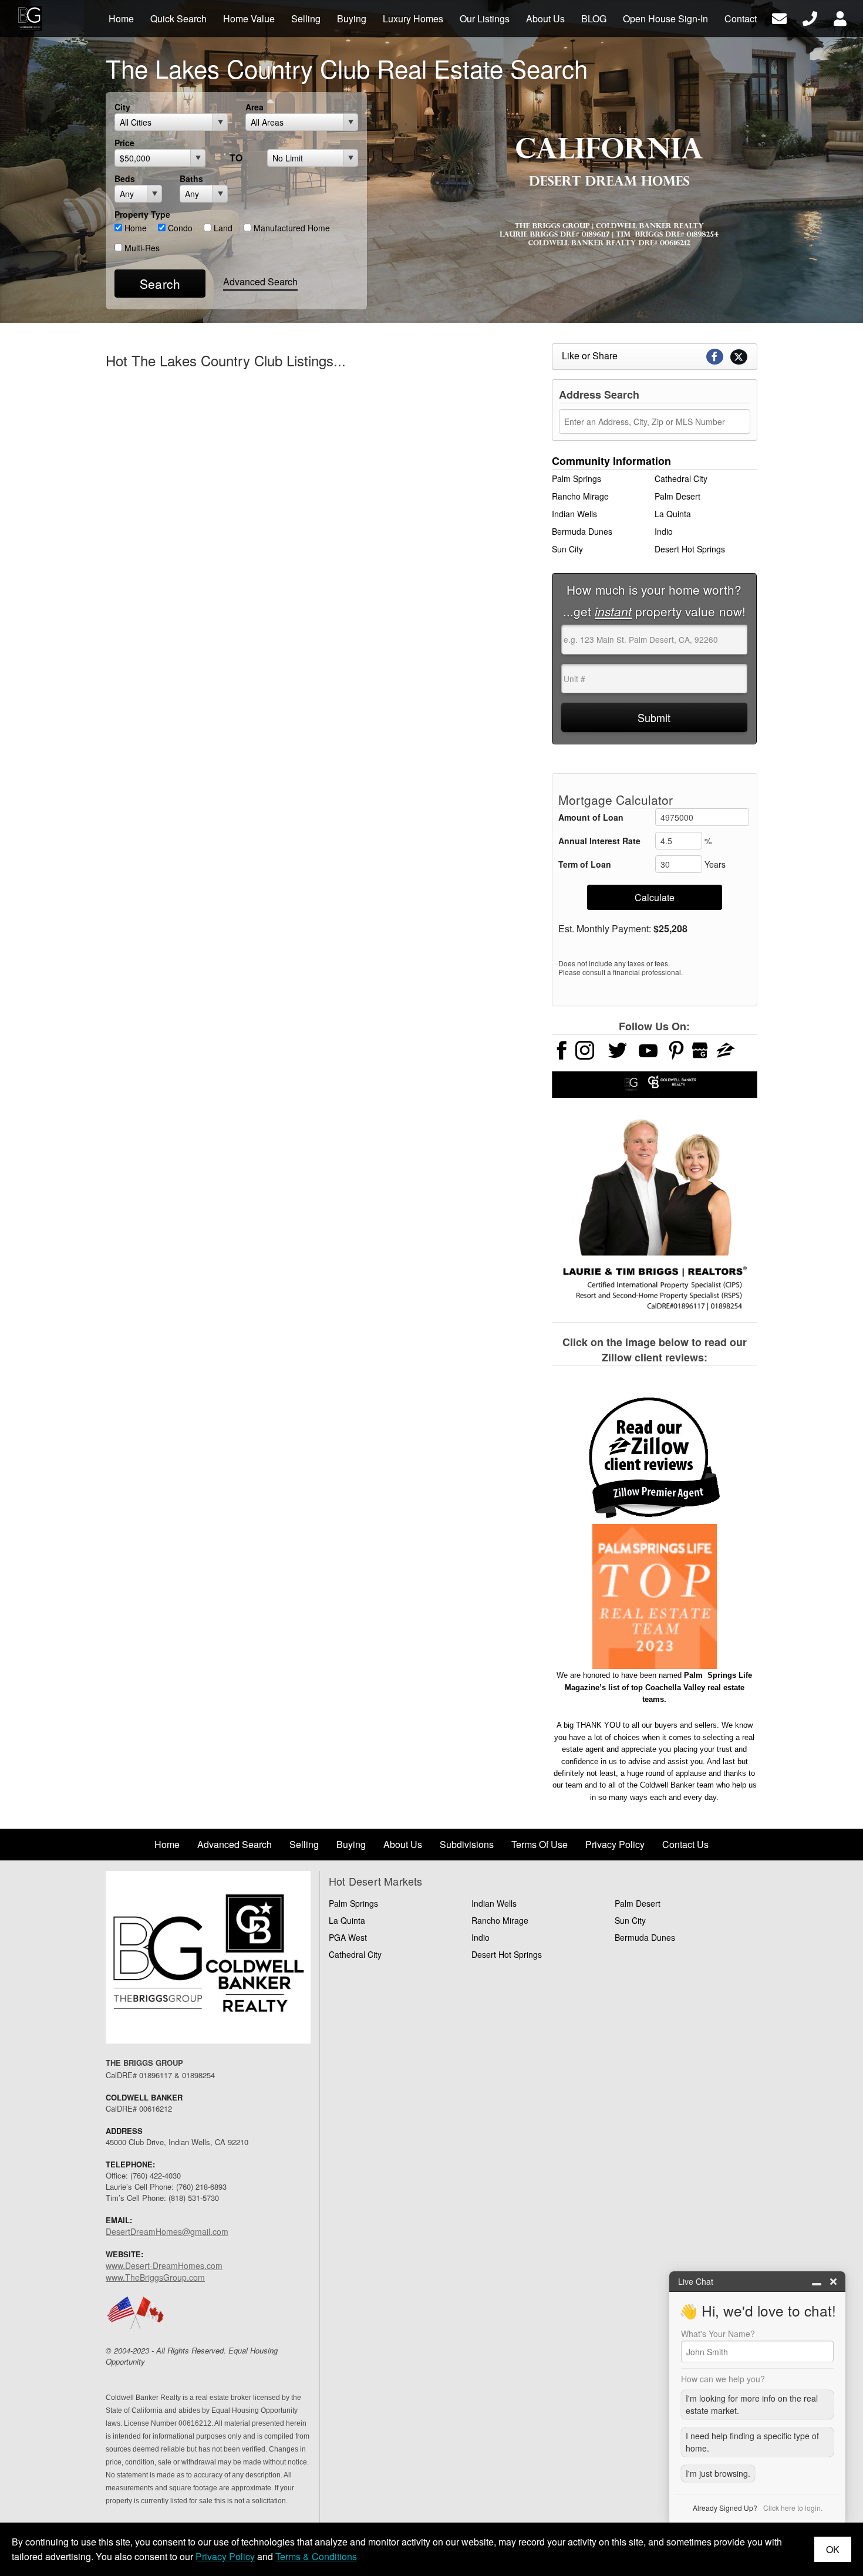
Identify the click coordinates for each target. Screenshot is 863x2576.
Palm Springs (577, 478)
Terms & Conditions (316, 2556)
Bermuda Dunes (582, 531)
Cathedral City (681, 478)
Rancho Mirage (580, 496)
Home (134, 228)
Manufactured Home (291, 228)
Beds (125, 178)
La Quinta (673, 514)
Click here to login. (793, 2508)
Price (124, 143)
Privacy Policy (225, 2556)
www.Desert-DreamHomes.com (164, 2265)
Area (254, 107)
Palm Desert (677, 496)
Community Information (611, 461)
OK (833, 2549)
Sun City (567, 549)
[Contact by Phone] (810, 17)
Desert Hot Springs (690, 549)
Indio (664, 531)
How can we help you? (723, 2379)
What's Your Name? (718, 2334)
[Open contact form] (779, 17)
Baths (191, 178)
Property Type (142, 214)
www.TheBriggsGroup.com (155, 2277)
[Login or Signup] (840, 17)
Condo (179, 228)
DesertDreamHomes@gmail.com (167, 2231)
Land (222, 228)
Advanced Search (260, 281)
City (122, 107)
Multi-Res (141, 248)
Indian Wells (574, 514)
